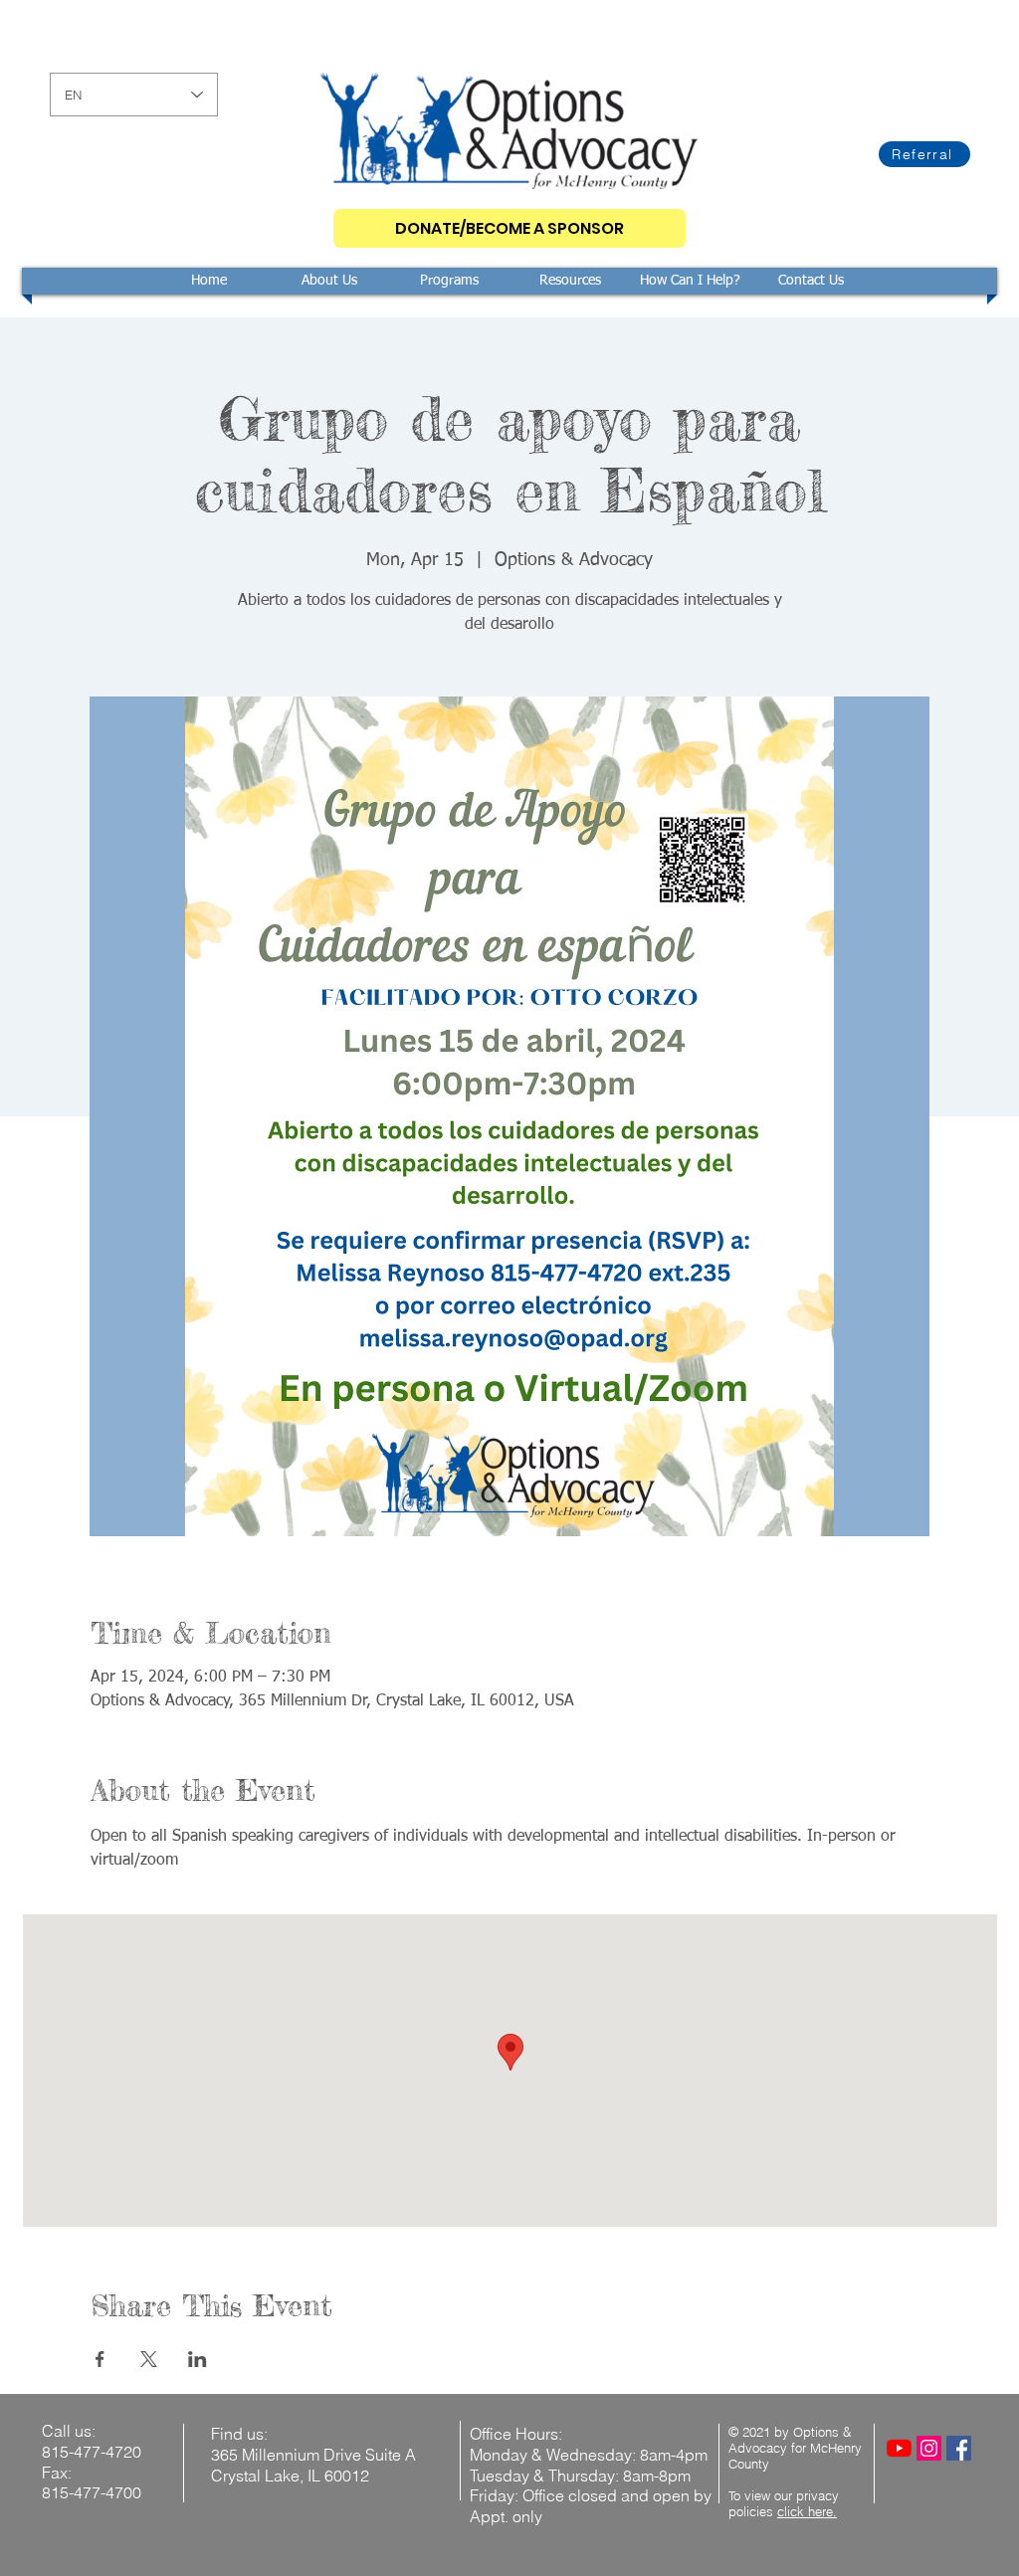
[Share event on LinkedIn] (198, 2359)
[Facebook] (959, 2448)
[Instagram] (929, 2448)
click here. (807, 2511)
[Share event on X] (149, 2359)
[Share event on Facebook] (100, 2359)
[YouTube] (899, 2448)
